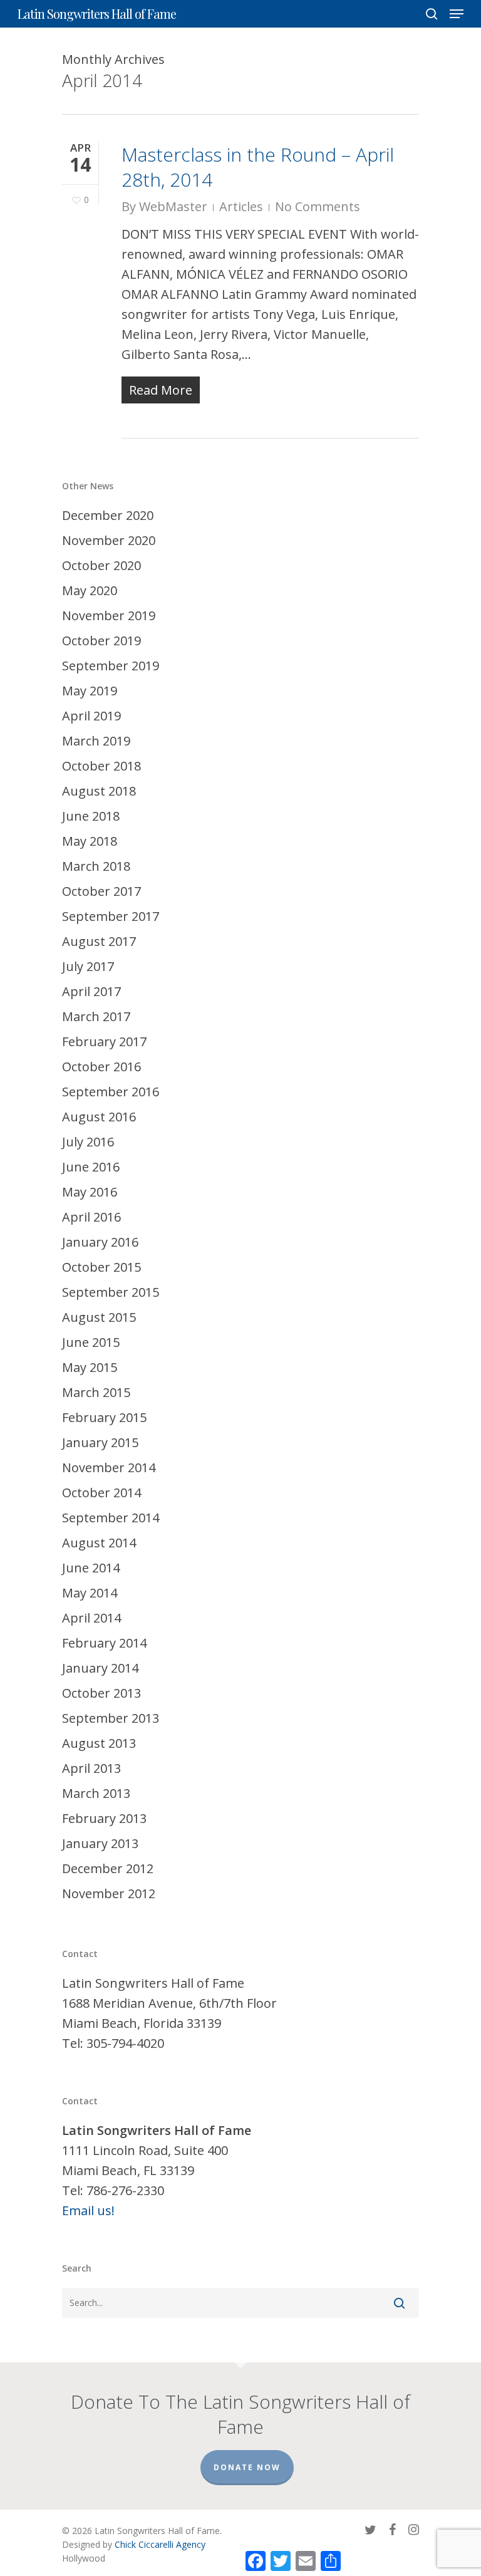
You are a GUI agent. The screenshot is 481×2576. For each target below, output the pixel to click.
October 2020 (101, 565)
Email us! (88, 2210)
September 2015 (111, 1292)
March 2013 (96, 1793)
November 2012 (109, 1893)
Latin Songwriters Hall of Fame (97, 14)
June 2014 (91, 1568)
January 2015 (100, 1442)
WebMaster (173, 206)
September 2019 (111, 666)
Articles (241, 206)
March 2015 (96, 1392)
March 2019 (96, 741)
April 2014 (91, 1618)
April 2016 (91, 1217)
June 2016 (91, 1167)
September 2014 (111, 1518)
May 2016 (90, 1192)
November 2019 (109, 615)
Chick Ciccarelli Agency (160, 2544)
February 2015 (104, 1417)
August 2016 (99, 1117)
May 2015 (90, 1367)
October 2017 (101, 891)
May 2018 (90, 841)
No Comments (318, 206)
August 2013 (99, 1743)
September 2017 (111, 916)
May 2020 (90, 590)
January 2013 (100, 1843)
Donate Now (247, 2467)
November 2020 (109, 540)
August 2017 (99, 941)
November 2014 (109, 1467)
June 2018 (91, 816)
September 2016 (111, 1092)
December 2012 (108, 1868)
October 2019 (101, 641)
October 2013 (101, 1693)
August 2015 (99, 1317)
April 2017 (91, 991)
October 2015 (101, 1267)
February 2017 (104, 1041)
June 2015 (91, 1342)
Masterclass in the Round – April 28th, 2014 (258, 167)
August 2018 (99, 791)
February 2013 (104, 1818)
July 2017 (88, 966)
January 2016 (100, 1242)
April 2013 (91, 1768)
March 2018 (96, 866)
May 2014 (90, 1593)
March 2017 (96, 1016)
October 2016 (101, 1067)
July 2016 (88, 1142)
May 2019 (90, 691)
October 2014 (101, 1493)
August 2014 (99, 1543)
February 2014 (104, 1643)
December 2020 (108, 515)
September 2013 (111, 1718)
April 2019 (91, 716)
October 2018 (101, 766)
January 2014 (100, 1668)
